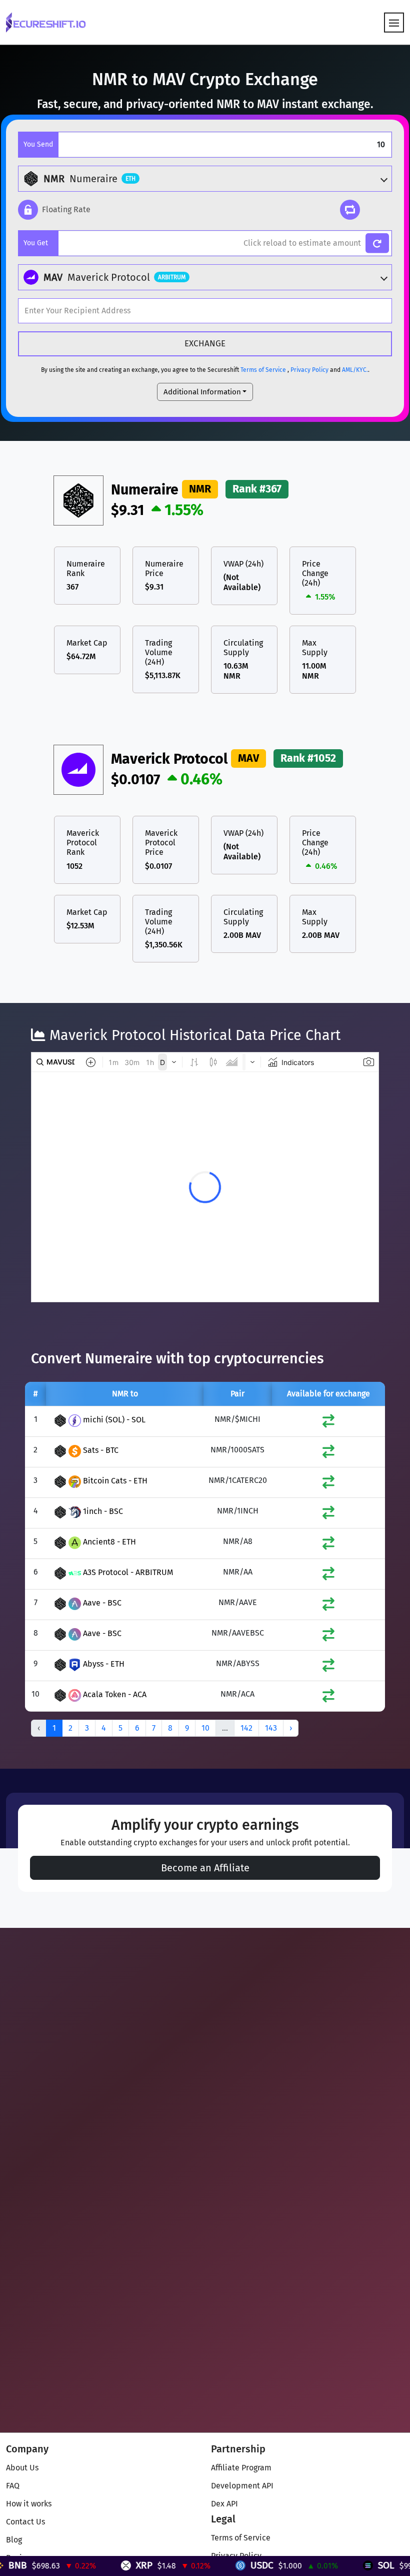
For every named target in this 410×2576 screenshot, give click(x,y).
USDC (218, 2565)
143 (271, 1728)
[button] (54, 210)
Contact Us (25, 2522)
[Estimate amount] (377, 243)
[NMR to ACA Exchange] (328, 1698)
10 (205, 1728)
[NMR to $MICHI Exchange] (328, 1423)
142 (246, 1728)
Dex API (224, 2504)
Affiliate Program (241, 2468)
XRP (101, 2565)
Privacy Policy (309, 370)
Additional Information (202, 392)
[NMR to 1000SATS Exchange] (328, 1454)
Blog (14, 2540)
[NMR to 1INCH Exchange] (328, 1515)
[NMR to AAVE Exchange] (328, 1606)
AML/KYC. (355, 370)
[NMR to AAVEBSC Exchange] (328, 1637)
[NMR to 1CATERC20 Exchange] (328, 1484)
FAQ (13, 2486)
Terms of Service (263, 370)
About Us (22, 2468)
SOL (343, 2565)
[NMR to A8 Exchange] (328, 1545)
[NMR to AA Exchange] (328, 1576)
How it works (29, 2504)
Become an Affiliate (205, 1868)
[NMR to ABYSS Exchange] (328, 1667)
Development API (242, 2486)
